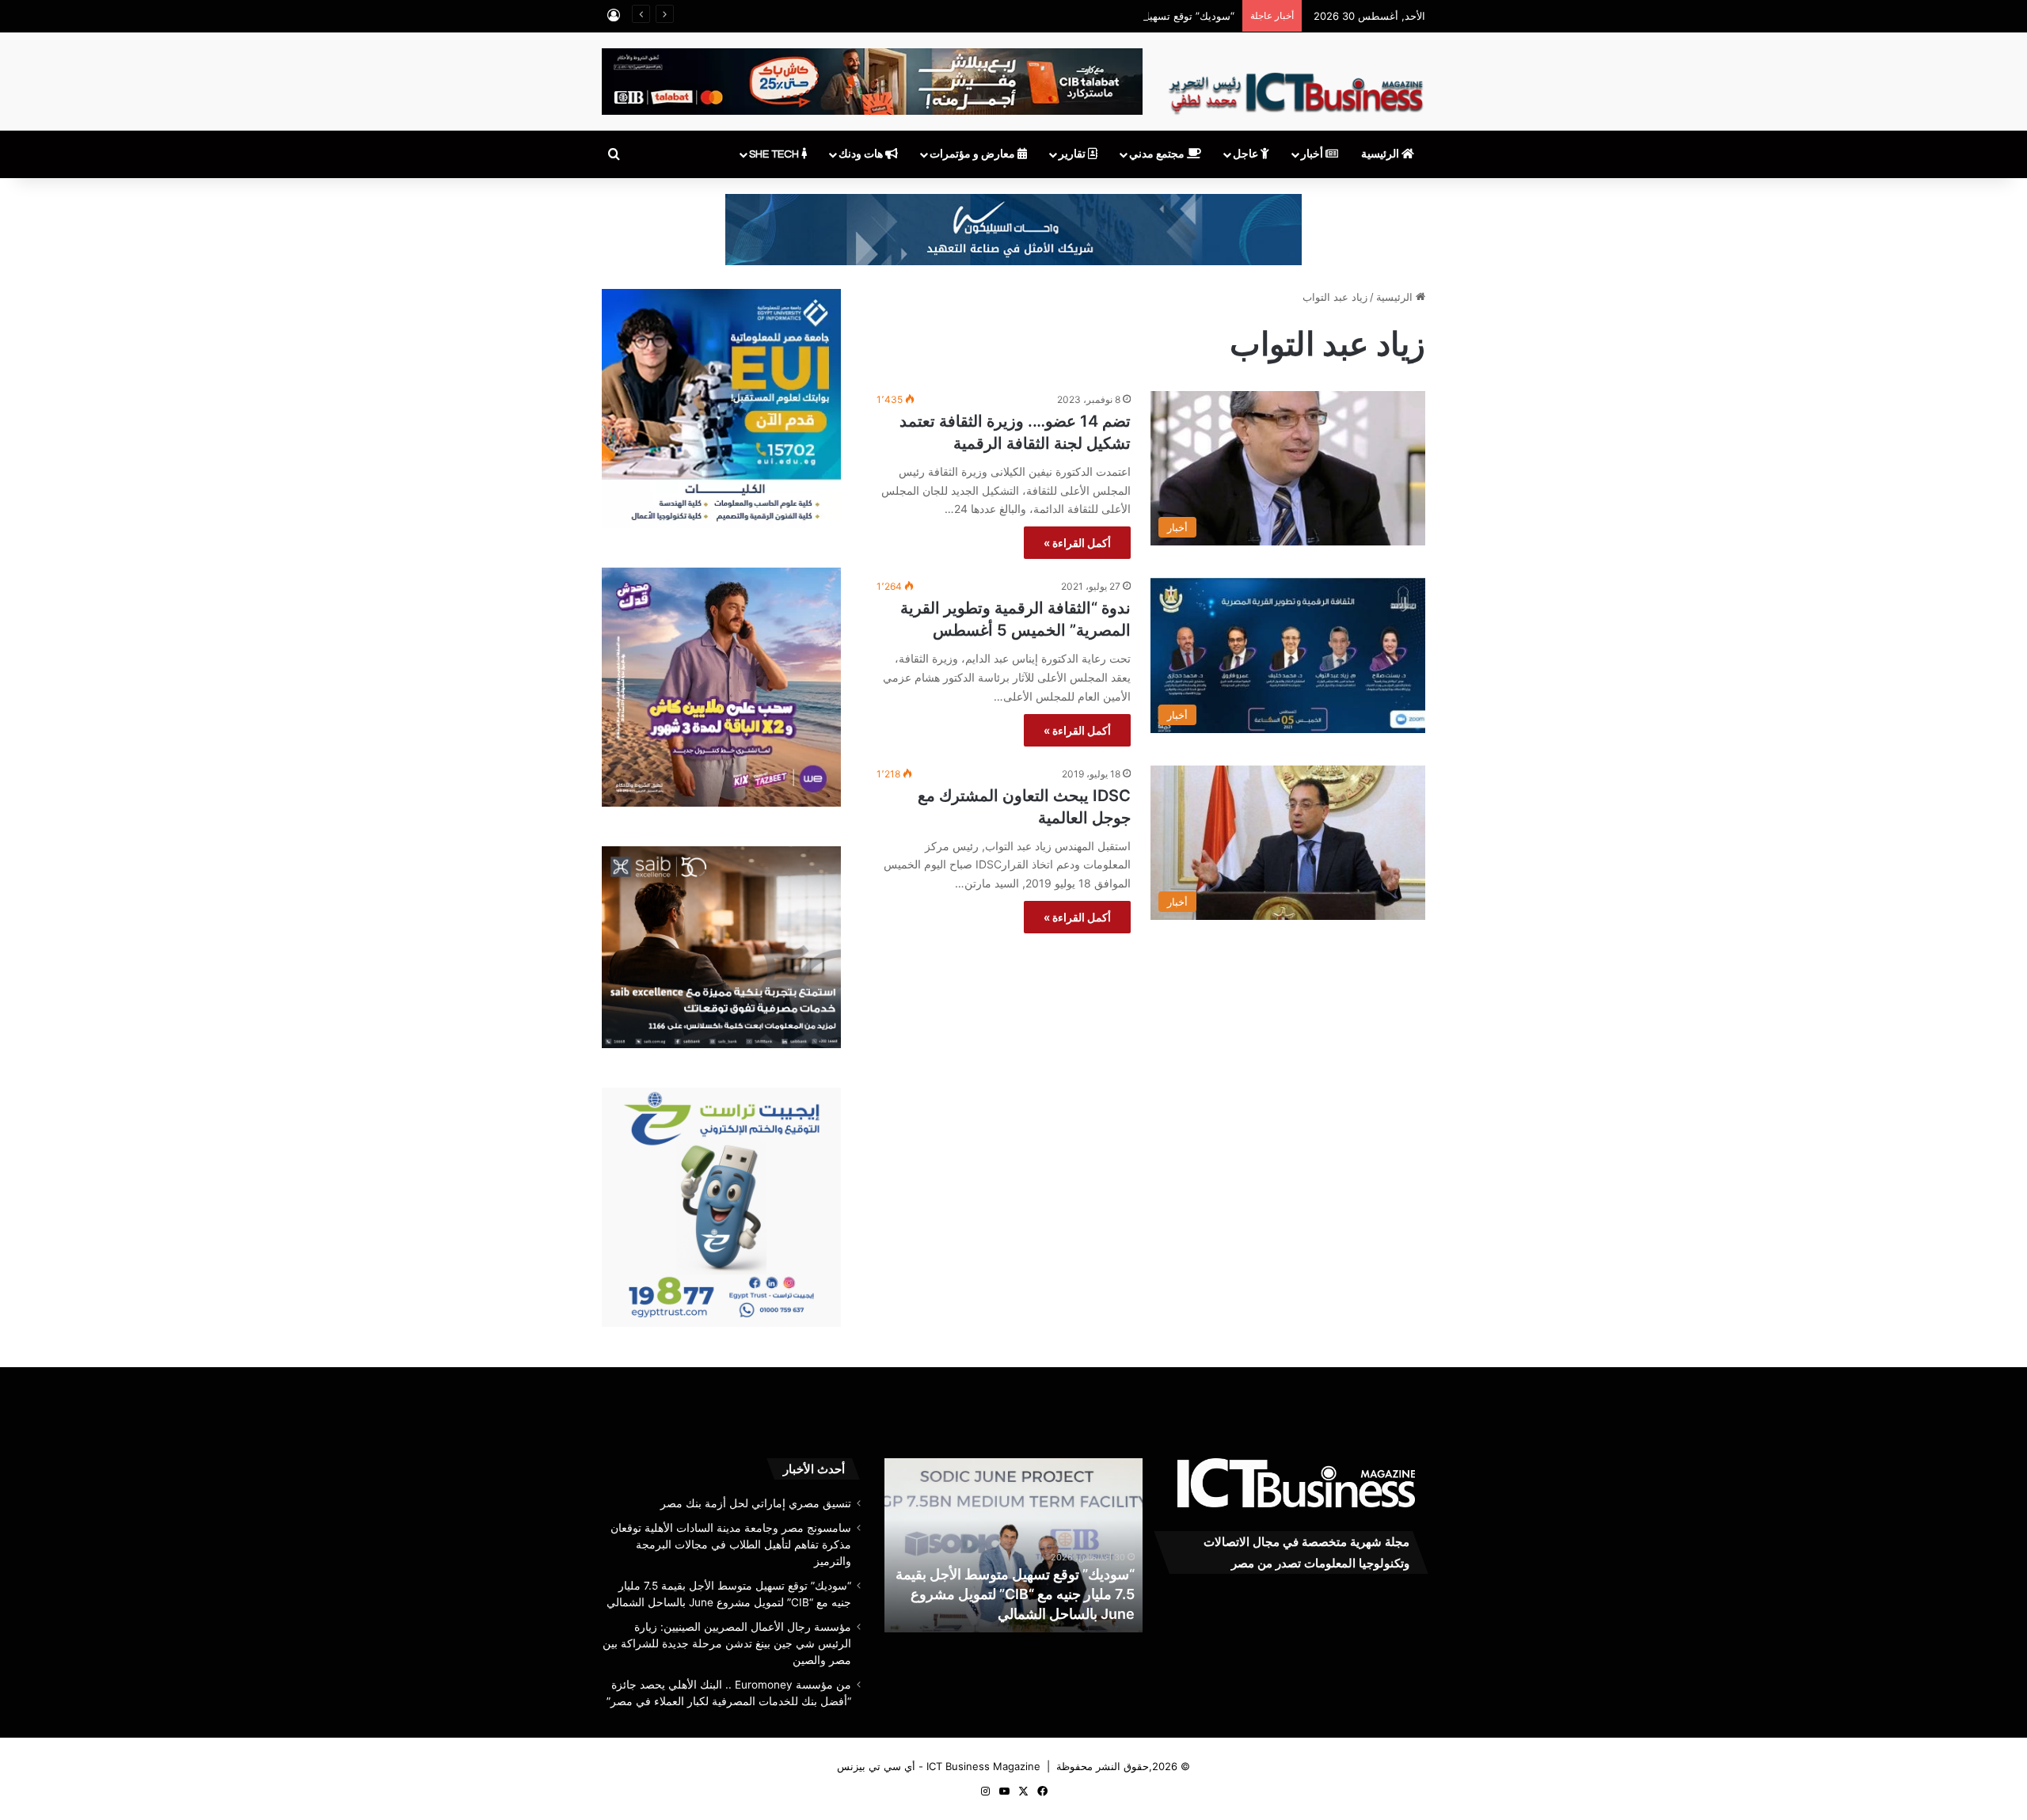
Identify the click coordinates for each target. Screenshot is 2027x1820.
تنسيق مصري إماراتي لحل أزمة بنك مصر (756, 1503)
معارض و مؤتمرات (974, 154)
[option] (1013, 1545)
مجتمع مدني (1158, 154)
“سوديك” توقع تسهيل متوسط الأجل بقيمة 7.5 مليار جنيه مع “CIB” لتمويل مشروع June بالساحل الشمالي (1005, 16)
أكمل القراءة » (1077, 543)
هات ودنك (862, 154)
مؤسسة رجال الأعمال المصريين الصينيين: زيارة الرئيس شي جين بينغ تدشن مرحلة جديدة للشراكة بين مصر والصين (1015, 1594)
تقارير (1073, 154)
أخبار (1313, 154)
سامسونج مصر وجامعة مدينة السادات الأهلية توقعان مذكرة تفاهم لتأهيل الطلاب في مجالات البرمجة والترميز (731, 1545)
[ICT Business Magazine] (1296, 86)
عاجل (1247, 154)
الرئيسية (1381, 154)
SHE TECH (775, 154)
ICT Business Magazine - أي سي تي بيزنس (939, 1766)
